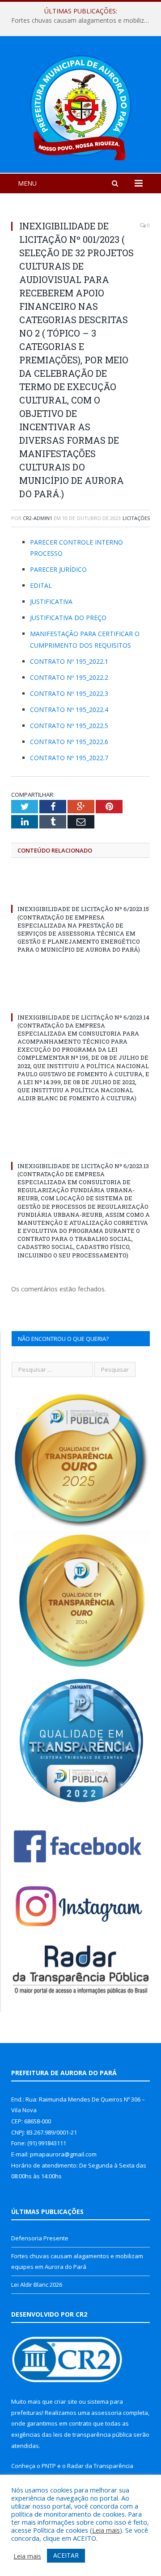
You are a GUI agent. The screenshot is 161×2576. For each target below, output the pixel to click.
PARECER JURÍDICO (58, 569)
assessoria (106, 2413)
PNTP (49, 2466)
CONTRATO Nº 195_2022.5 (69, 726)
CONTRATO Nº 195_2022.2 (69, 677)
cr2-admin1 (38, 518)
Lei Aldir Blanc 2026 (37, 2285)
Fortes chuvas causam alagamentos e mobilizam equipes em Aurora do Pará (83, 21)
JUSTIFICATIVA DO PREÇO (68, 618)
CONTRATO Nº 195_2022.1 (69, 661)
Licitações (136, 518)
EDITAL (41, 585)
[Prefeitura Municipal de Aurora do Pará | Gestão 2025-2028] (80, 106)
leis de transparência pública (93, 2435)
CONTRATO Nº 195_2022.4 (69, 710)
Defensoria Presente (40, 2238)
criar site (66, 2401)
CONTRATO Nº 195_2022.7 (69, 758)
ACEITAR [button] (66, 2555)
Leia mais (106, 2530)
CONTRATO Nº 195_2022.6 (69, 742)
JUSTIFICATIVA (51, 601)
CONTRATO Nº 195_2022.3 (69, 693)
